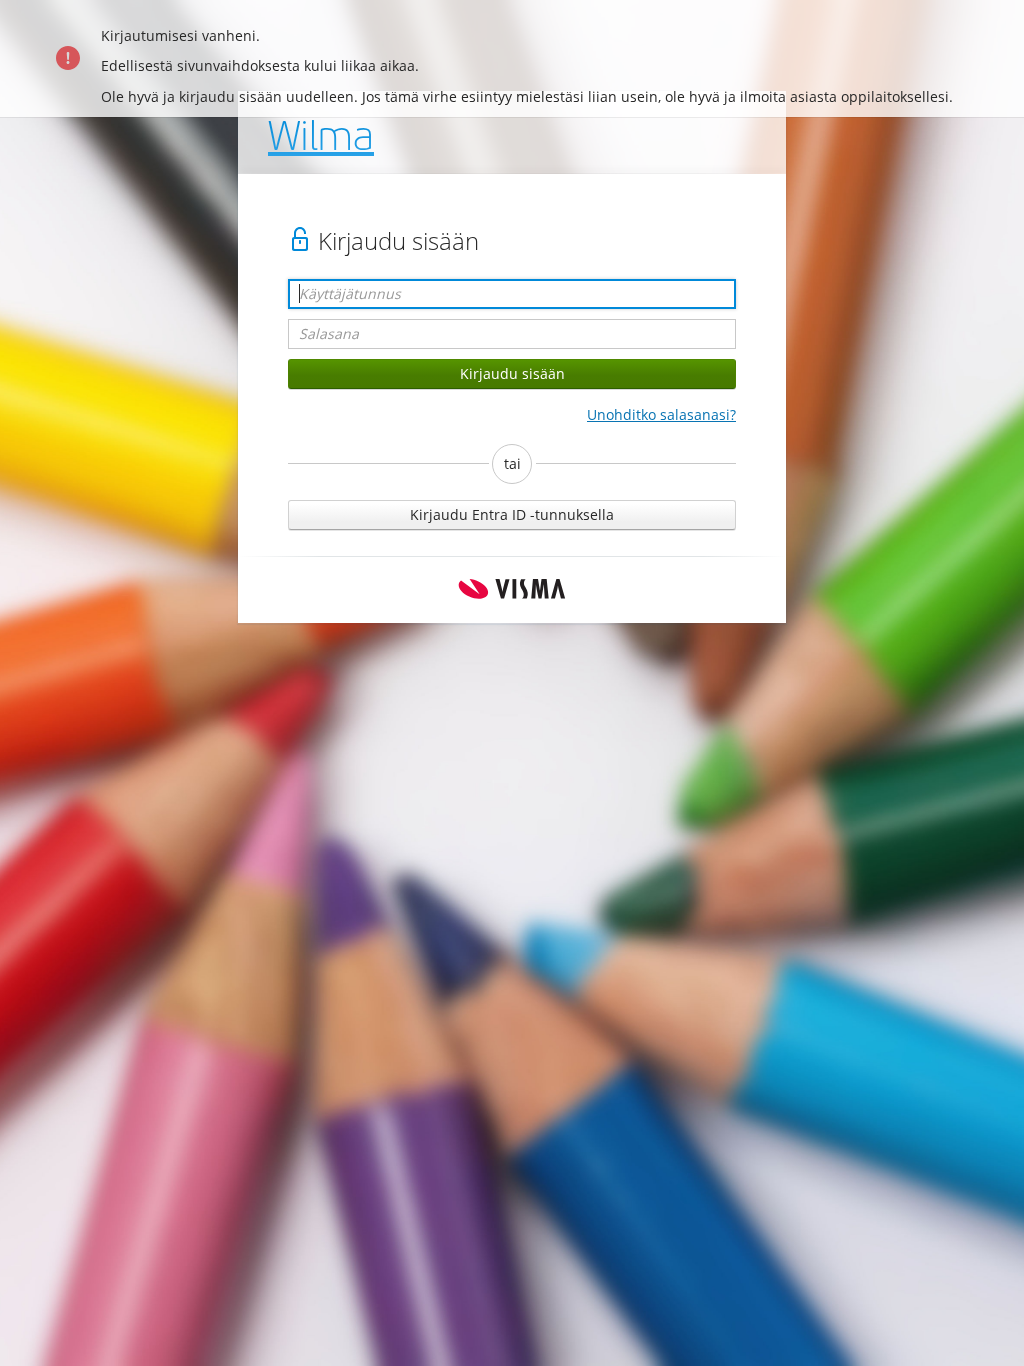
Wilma (321, 140)
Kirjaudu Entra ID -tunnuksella (512, 514)
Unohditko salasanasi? (661, 414)
